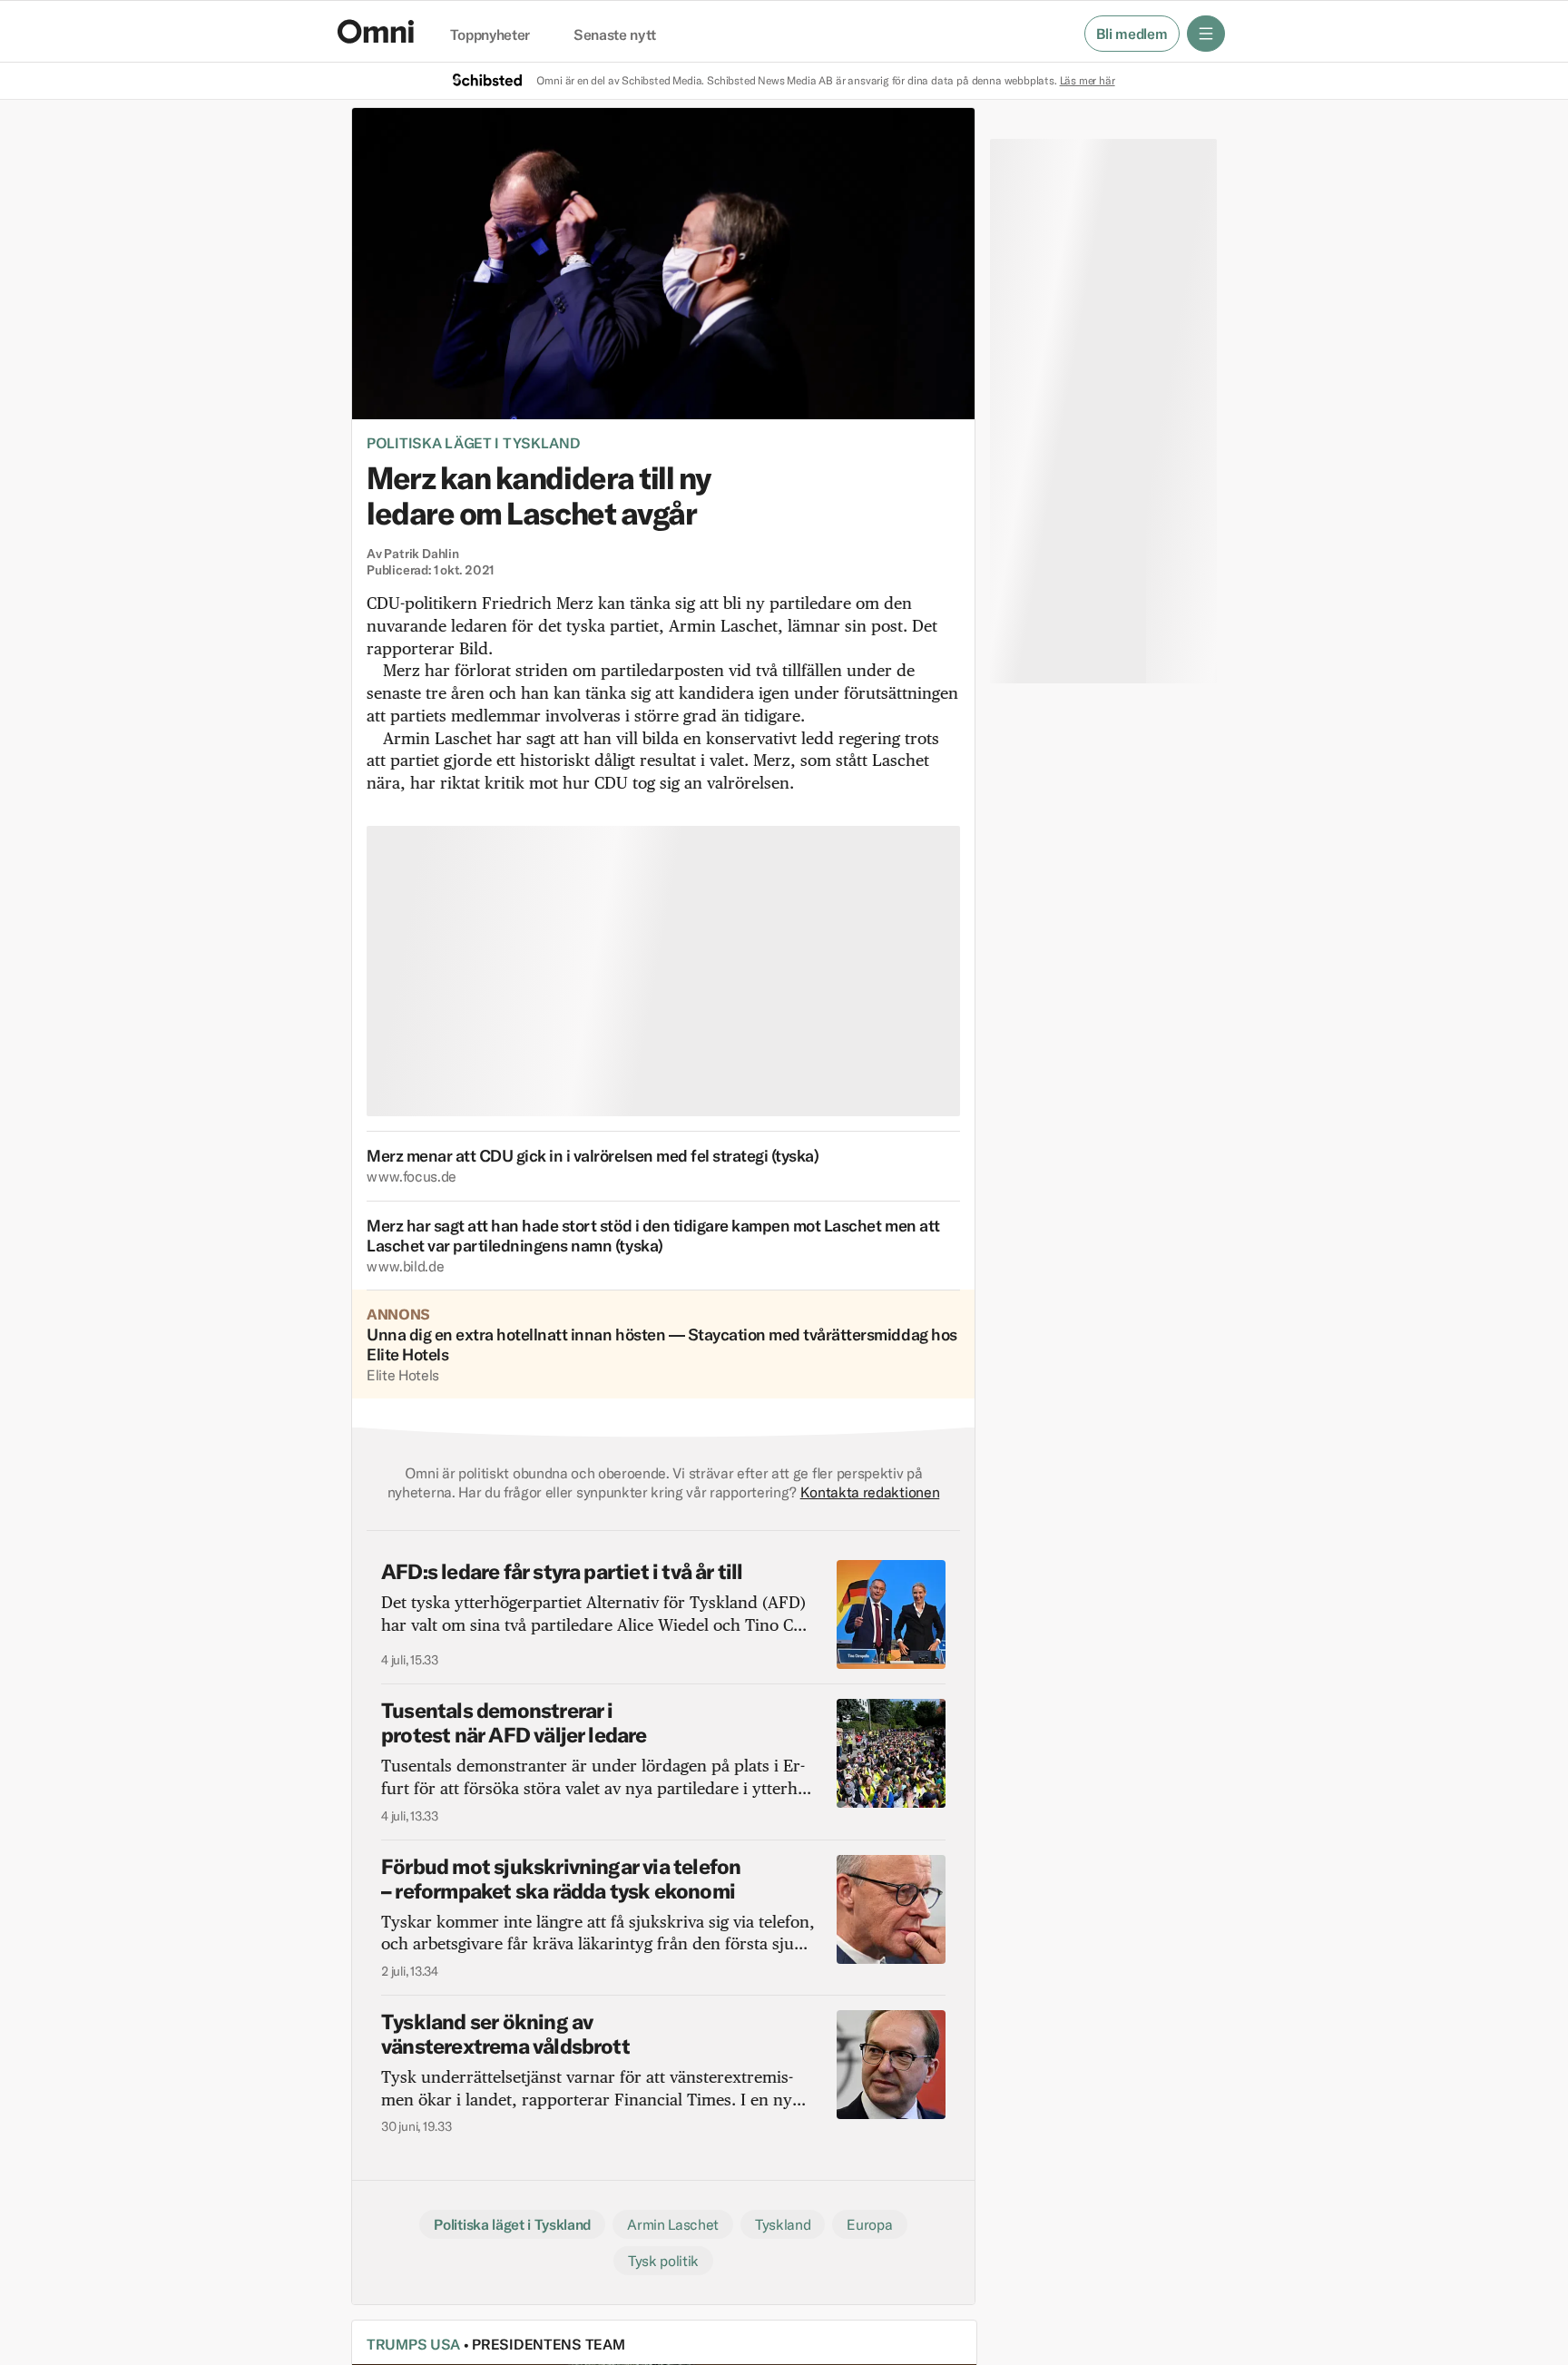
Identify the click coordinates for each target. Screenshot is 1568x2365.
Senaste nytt (615, 35)
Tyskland (783, 2224)
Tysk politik (663, 2261)
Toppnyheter (490, 35)
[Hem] (376, 31)
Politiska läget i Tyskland (474, 443)
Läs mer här (1088, 80)
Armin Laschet (673, 2224)
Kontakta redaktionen (870, 1492)
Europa (869, 2224)
